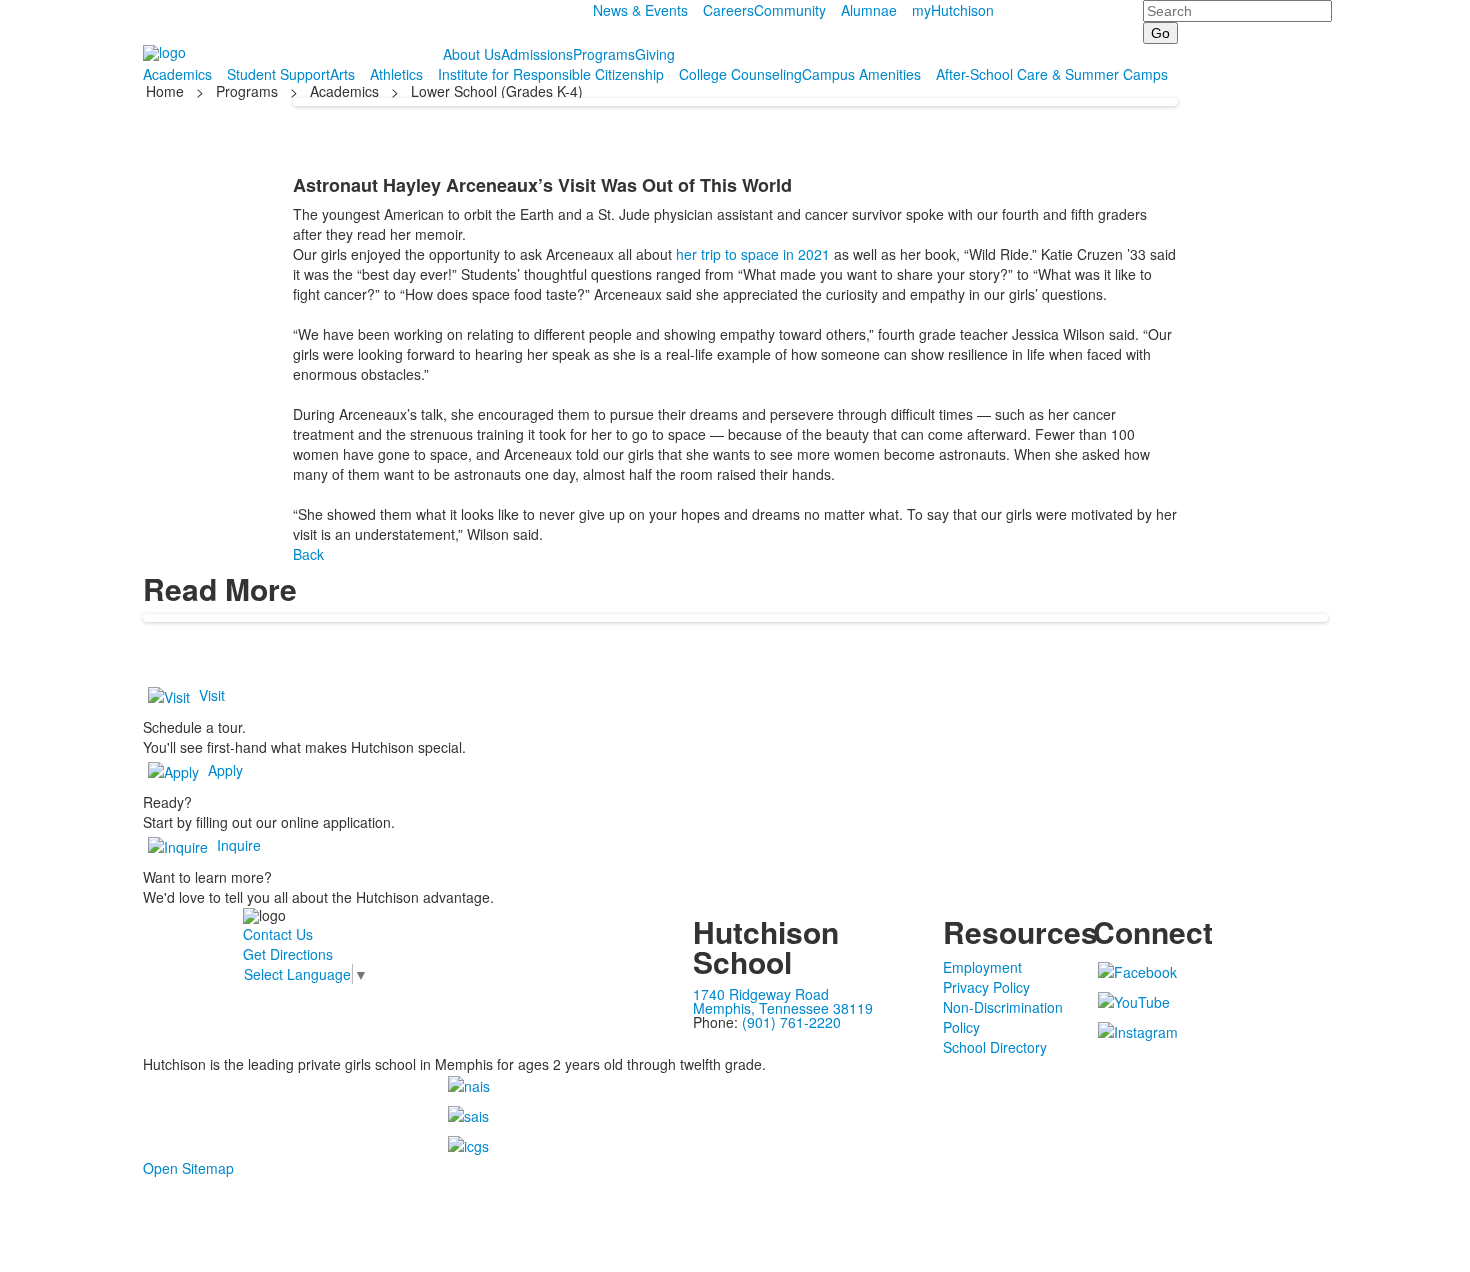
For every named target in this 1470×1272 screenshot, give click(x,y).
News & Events (640, 10)
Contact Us (278, 934)
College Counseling (740, 74)
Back (308, 554)
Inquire (239, 845)
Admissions (537, 54)
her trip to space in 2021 (753, 254)
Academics (177, 74)
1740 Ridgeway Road (761, 994)
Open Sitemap (188, 1168)
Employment (982, 967)
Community (790, 10)
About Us (472, 54)
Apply (225, 770)
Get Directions (288, 954)
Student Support (278, 74)
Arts (342, 74)
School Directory (995, 1047)
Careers (728, 10)
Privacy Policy (986, 987)
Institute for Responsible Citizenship (551, 74)
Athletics (396, 74)
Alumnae (869, 10)
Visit (212, 695)
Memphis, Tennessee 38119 (783, 1008)
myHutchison (953, 10)
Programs (604, 54)
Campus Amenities (861, 74)
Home (167, 91)
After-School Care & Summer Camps (1052, 74)
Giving (655, 54)
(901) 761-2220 (791, 1022)
